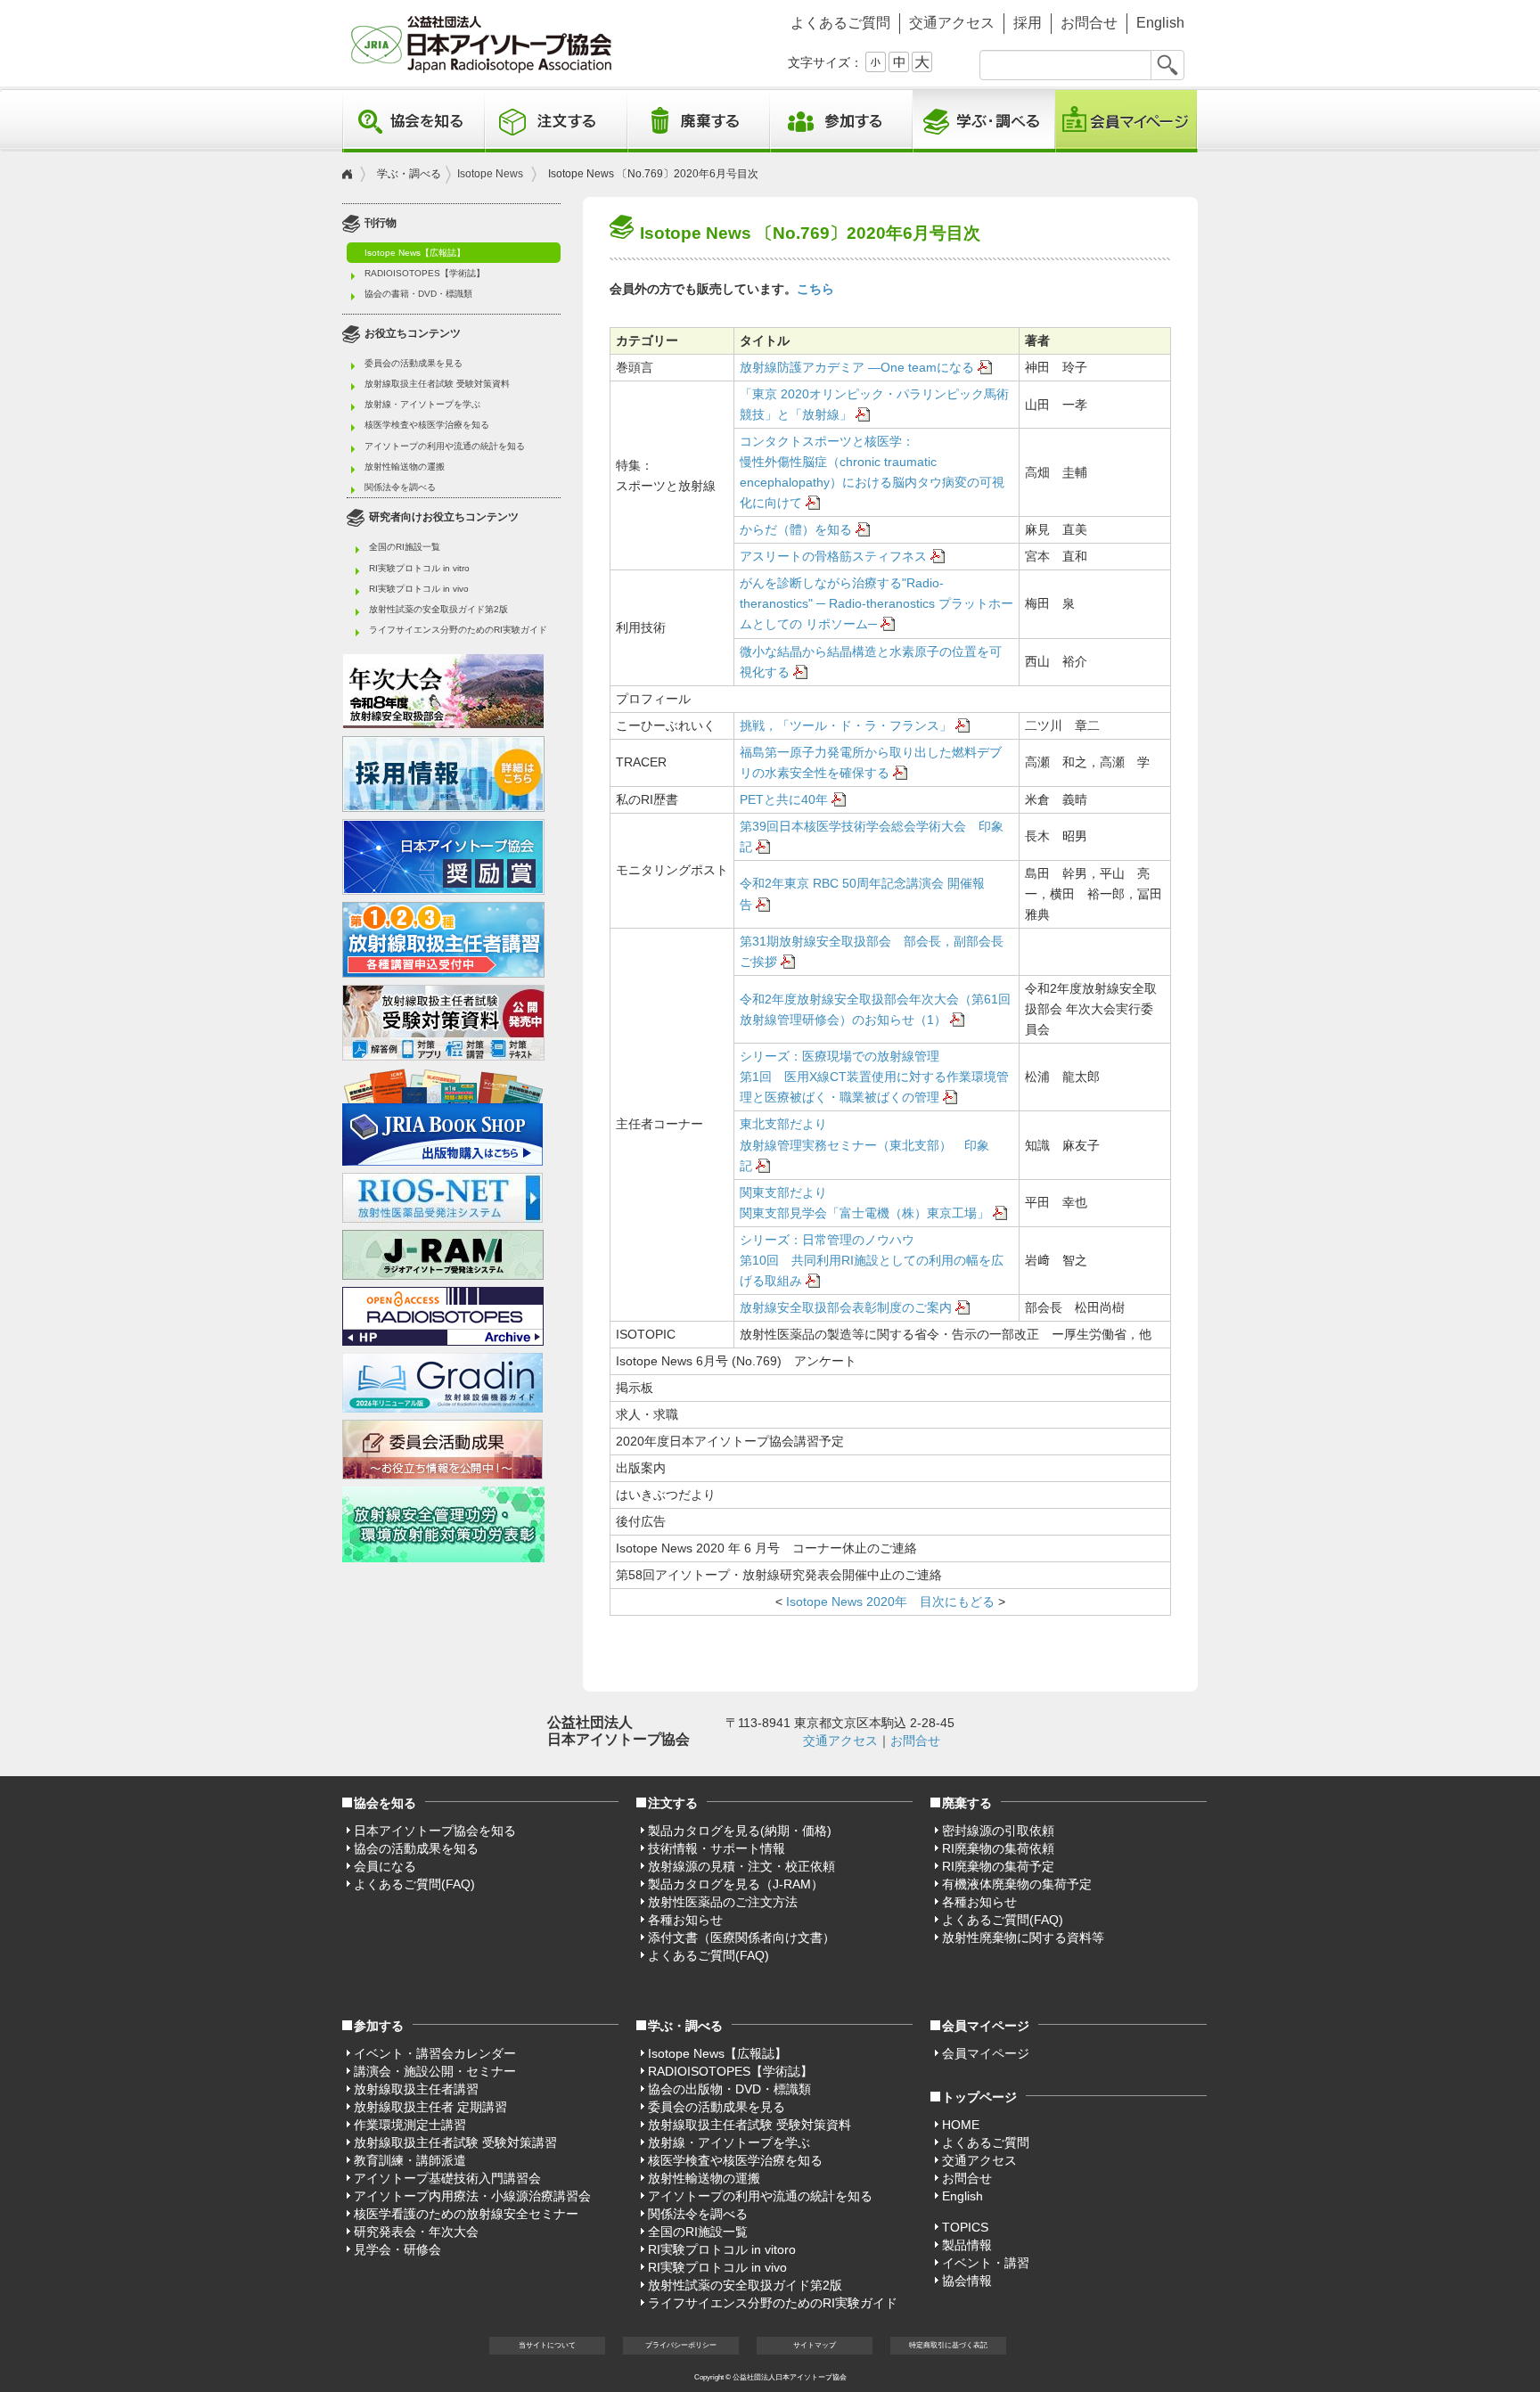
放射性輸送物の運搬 (405, 467)
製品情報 (967, 2245)
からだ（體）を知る (796, 529)
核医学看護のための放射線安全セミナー (466, 2214)
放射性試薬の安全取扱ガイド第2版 (438, 609)
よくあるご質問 (840, 23)
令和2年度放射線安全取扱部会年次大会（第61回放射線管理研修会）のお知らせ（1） (875, 1009)
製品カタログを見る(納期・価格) (740, 1831)
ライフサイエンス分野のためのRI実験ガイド (458, 630)
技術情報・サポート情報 (717, 1848)
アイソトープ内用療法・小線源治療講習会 (472, 2196)
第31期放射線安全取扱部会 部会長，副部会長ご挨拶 (872, 951)
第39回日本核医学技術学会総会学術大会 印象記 (872, 836)
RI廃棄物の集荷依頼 (998, 1848)
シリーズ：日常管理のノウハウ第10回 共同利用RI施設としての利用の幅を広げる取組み (872, 1260)
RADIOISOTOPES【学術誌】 (425, 273)
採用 (1028, 23)
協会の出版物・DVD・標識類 (729, 2089)
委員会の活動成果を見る (414, 363)
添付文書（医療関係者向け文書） (741, 1937)
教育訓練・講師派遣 (410, 2160)
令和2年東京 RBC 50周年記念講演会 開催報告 (862, 893)
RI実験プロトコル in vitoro (722, 2249)
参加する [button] (841, 121)
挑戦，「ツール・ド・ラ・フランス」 (846, 725)
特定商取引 (948, 2345)
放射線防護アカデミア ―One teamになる (857, 367)
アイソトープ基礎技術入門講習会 (447, 2178)
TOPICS (965, 2227)
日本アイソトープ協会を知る (435, 1831)
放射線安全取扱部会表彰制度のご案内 (846, 1307)
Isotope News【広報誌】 (415, 253)
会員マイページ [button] (986, 2026)
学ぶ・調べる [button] (984, 121)
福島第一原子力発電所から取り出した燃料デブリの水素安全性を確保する (871, 762)
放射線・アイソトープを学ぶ (422, 404)
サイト (815, 2345)
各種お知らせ (685, 1920)
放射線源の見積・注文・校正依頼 (741, 1866)
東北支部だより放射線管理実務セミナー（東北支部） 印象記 (864, 1144)
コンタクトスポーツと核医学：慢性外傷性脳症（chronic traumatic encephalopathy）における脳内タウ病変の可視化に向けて (872, 472)
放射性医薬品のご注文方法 (723, 1902)
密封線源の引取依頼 (998, 1831)
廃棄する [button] (699, 121)
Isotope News (490, 174)
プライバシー (681, 2345)
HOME (961, 2125)
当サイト (547, 2345)
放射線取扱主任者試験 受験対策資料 (437, 384)
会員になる (385, 1866)
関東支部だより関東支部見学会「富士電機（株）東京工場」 (864, 1203)
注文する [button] (556, 121)
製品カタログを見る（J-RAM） (736, 1884)
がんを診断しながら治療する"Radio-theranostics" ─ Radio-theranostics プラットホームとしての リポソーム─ (876, 603)
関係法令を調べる (400, 487)
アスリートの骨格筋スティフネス (833, 556)
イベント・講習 (986, 2263)
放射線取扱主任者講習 (416, 2089)
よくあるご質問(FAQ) (414, 1884)
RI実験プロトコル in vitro (419, 568)
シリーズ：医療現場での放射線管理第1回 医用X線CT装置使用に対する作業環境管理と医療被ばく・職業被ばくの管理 (874, 1077)
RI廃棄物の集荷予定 (998, 1866)
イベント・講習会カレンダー (435, 2053)
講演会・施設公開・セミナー (435, 2071)
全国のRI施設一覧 (405, 547)
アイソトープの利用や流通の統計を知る (445, 446)
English (1160, 23)
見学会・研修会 (397, 2249)
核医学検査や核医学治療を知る (427, 425)
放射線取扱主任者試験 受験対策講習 (455, 2142)
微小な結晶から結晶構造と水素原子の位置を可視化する (871, 662)
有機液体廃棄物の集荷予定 (1017, 1884)
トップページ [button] (979, 2097)
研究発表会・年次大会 (416, 2232)
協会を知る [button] (414, 121)
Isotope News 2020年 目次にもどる (889, 1601)
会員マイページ (1126, 121)
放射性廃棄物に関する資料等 (1023, 1937)
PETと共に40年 (784, 799)
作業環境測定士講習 (410, 2125)
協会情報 (967, 2281)
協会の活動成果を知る (416, 1848)
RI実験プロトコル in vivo (419, 589)
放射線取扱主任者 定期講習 (430, 2107)
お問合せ (1089, 23)
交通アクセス (952, 23)
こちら (815, 289)
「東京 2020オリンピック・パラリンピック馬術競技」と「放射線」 (874, 404)
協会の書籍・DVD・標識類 (418, 294)
